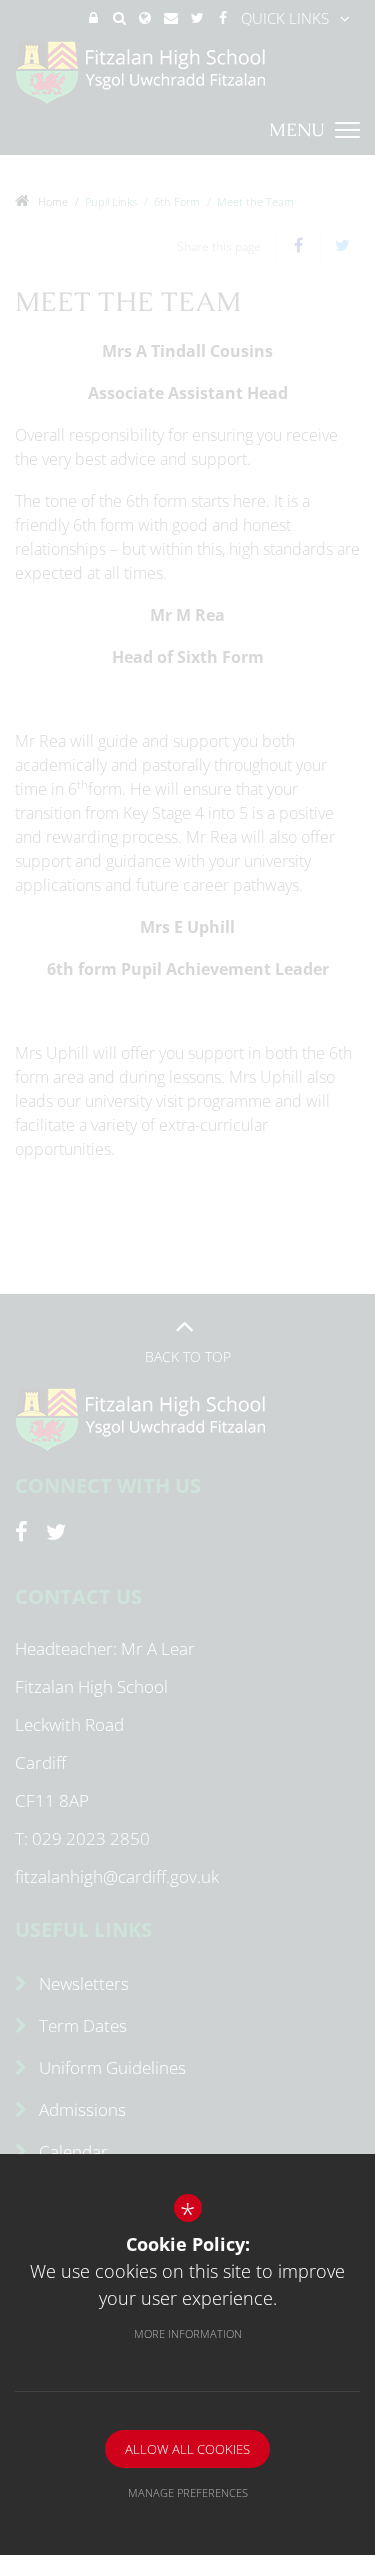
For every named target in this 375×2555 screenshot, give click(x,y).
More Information (188, 2333)
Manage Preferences (188, 2492)
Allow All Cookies (187, 2449)
